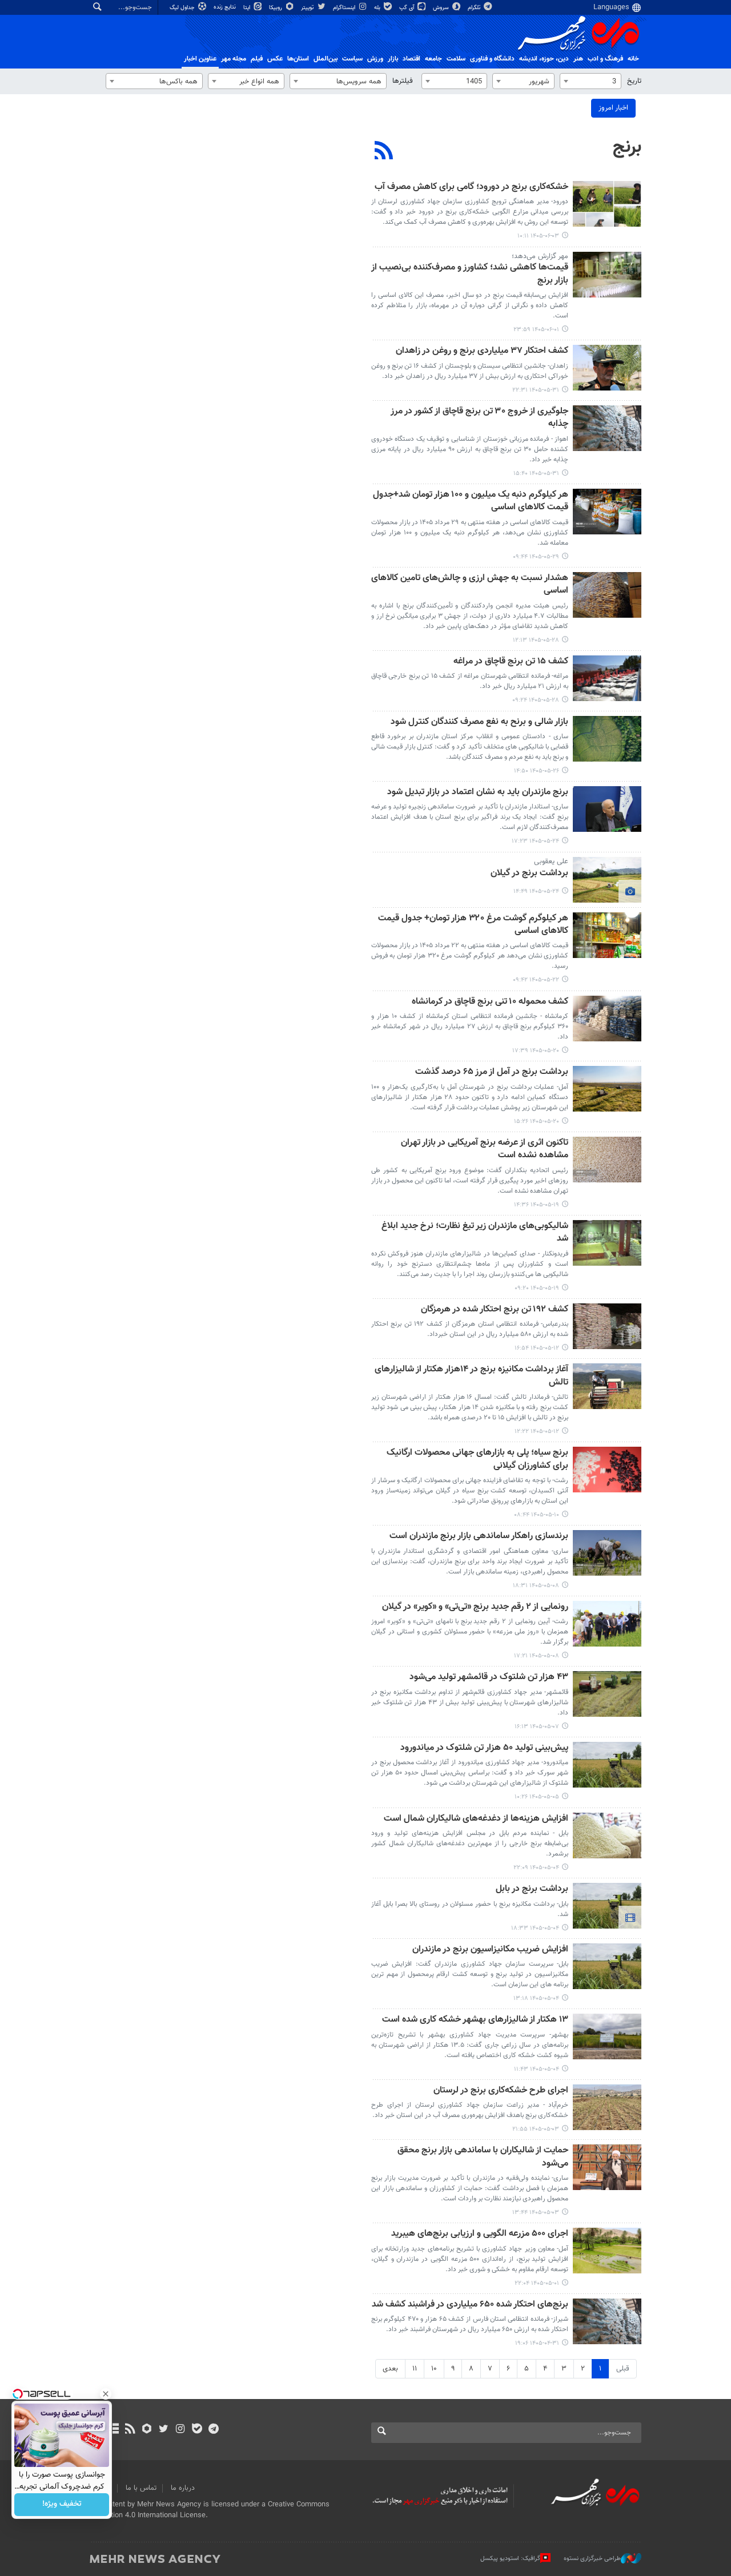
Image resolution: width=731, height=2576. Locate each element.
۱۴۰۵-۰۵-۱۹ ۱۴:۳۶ (537, 1205)
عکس (275, 59)
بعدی (390, 2369)
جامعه (433, 59)
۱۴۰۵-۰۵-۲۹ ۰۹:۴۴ (536, 557)
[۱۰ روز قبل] (607, 809)
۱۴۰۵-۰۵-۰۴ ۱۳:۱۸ (536, 1999)
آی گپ (407, 8)
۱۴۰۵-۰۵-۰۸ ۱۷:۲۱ (537, 1656)
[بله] (197, 2430)
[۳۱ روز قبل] (607, 2107)
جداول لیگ (183, 8)
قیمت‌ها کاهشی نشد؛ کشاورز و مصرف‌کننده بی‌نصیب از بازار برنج (470, 274)
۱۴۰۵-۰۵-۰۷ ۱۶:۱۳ (537, 1727)
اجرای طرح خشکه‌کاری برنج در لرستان (501, 2091)
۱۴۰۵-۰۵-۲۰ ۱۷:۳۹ (536, 1051)
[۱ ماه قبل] (607, 2251)
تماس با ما (141, 2488)
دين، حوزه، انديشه (544, 59)
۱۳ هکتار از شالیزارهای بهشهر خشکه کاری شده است (475, 2020)
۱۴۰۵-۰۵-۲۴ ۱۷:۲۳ (535, 841)
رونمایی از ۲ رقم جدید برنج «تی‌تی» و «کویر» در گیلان (475, 1607)
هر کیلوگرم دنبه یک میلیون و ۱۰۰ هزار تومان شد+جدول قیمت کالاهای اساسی (471, 502)
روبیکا (276, 8)
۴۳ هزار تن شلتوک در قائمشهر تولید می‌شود (489, 1678)
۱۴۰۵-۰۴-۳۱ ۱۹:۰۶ (537, 2343)
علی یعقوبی (551, 862)
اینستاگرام (345, 8)
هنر (578, 59)
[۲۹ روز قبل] (607, 1765)
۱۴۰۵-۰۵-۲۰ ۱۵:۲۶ (537, 1122)
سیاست (352, 59)
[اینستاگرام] (180, 2430)
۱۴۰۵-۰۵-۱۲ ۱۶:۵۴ (537, 1348)
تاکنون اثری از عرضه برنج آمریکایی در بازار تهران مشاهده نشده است (485, 1150)
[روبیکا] (147, 2430)
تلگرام (475, 8)
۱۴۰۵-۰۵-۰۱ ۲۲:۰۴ (537, 2283)
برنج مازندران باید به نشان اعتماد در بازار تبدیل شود (478, 793)
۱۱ (415, 2369)
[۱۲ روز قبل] (607, 935)
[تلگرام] (213, 2430)
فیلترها (403, 81)
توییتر (308, 8)
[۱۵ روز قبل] (607, 1160)
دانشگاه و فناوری (492, 59)
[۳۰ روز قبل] (607, 1836)
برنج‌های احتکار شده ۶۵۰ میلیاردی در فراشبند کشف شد (470, 2305)
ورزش (375, 59)
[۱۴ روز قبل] (607, 1019)
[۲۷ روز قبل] (607, 1694)
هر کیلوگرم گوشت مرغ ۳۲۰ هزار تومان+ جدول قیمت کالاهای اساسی (473, 925)
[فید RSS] (130, 2430)
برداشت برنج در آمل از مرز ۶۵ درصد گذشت (492, 1072)
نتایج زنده (226, 7)
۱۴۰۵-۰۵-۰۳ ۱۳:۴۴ (536, 2213)
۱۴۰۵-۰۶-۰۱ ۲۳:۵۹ (536, 330)
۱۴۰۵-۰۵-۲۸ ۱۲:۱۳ (536, 640)
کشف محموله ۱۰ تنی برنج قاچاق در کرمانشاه (490, 1002)
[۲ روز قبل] (607, 275)
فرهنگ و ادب (605, 59)
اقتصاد (411, 59)
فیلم (257, 59)
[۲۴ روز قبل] (607, 1470)
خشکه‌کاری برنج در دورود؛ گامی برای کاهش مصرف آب (471, 188)
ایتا (248, 8)
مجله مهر (234, 59)
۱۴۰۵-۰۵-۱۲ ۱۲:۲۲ (537, 1432)
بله (378, 8)
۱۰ (434, 2369)
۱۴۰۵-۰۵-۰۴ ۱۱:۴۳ (537, 2069)
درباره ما (183, 2488)
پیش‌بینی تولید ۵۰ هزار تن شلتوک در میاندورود (484, 1748)
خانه (633, 59)
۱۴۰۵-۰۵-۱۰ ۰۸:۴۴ (537, 1515)
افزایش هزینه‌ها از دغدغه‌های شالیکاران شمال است (476, 1819)
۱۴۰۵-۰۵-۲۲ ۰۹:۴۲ (536, 980)
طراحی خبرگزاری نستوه (592, 2559)
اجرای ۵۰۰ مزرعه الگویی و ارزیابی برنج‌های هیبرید (480, 2234)
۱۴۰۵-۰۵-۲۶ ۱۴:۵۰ (537, 771)
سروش (442, 8)
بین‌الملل (326, 59)
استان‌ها (298, 59)
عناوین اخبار (200, 59)
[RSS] (384, 152)
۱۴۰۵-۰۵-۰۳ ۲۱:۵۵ (536, 2129)
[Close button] (106, 2394)
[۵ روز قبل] (607, 512)
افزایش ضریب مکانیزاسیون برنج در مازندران (490, 1950)
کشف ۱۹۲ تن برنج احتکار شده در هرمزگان (495, 1310)
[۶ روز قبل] (607, 595)
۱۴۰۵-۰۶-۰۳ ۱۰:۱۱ (538, 236)
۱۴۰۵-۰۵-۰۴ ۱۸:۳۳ (535, 1928)
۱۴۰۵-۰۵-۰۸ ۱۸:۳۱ (536, 1586)
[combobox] (591, 81)
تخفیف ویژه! (62, 2505)
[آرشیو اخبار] (113, 2430)
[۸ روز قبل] (607, 739)
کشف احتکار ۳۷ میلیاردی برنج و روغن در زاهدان (482, 351)
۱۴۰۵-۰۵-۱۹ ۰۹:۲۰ (537, 1288)
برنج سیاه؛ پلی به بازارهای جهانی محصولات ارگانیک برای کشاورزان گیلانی (477, 1460)
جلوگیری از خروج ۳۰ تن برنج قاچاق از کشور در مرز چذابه (479, 418)
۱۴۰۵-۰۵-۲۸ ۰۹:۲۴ (536, 700)
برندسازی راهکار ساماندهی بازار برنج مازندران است (479, 1537)
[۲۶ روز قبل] (607, 1553)
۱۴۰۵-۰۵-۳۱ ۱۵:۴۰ (536, 474)
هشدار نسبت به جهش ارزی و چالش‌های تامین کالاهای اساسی (470, 585)
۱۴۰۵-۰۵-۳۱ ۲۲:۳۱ (536, 390)
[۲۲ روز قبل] (607, 1326)
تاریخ (634, 81)
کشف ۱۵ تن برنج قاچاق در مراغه (511, 662)
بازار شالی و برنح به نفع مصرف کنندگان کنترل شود (479, 723)
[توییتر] (164, 2430)
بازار (393, 59)
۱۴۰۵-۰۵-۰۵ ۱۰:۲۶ (537, 1797)
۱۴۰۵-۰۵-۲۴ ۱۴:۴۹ (536, 891)
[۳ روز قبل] (607, 368)
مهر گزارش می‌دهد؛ (540, 256)
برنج (627, 147)
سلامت (456, 59)
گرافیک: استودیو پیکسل (510, 2559)
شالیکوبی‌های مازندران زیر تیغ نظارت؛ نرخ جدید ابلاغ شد (475, 1233)
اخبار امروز (613, 108)
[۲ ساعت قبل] (607, 204)
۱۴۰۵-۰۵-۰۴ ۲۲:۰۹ (536, 1868)
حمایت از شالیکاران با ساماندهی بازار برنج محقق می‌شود (483, 2157)
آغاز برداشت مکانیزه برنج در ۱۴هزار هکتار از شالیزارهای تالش (471, 1376)
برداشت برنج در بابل (532, 1889)
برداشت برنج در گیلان (529, 874)
